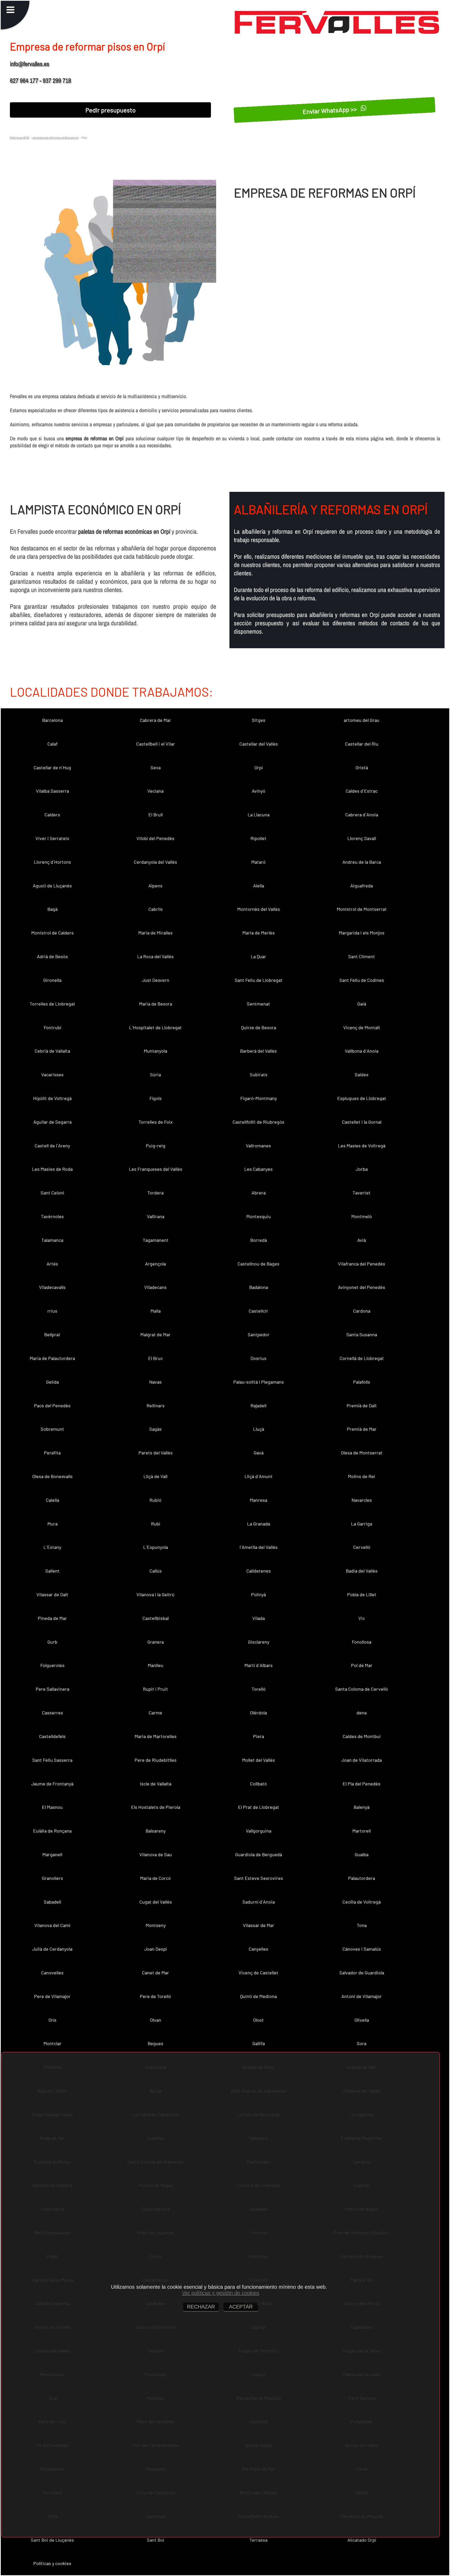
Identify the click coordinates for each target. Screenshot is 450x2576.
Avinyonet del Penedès (362, 1287)
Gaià (362, 1004)
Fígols (156, 1098)
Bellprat (52, 1334)
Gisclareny (259, 1642)
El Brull (156, 815)
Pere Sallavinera (52, 1689)
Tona (362, 1925)
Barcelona (52, 720)
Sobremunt (52, 1429)
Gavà (259, 1453)
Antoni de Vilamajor (362, 1996)
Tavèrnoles (52, 1216)
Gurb (52, 1642)
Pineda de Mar (52, 1618)
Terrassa (258, 2540)
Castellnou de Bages (258, 1264)
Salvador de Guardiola (362, 1973)
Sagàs (155, 1429)
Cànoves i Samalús (362, 1949)
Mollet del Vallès (259, 1760)
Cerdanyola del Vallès (155, 862)
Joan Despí (156, 1949)
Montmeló (362, 1216)
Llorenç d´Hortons (52, 862)
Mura (52, 1524)
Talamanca (52, 1240)
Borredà (259, 1240)
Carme (155, 1713)
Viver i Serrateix (52, 838)
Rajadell (258, 1405)
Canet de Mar (155, 1973)
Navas (155, 1382)
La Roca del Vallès (155, 956)
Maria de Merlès (259, 933)
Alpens (155, 886)
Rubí (156, 1524)
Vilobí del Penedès (155, 838)
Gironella (52, 980)
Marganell (52, 1854)
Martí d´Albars (259, 1665)
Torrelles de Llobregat (52, 1004)
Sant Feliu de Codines (362, 980)
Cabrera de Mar (155, 720)
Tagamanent (156, 1240)
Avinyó (259, 791)
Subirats (259, 1074)
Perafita (52, 1453)
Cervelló (362, 1547)
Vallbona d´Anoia (362, 1051)
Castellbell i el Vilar (156, 744)
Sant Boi (156, 2540)
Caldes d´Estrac (362, 791)
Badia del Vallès (362, 1571)
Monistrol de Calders (52, 933)
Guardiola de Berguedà (259, 1854)
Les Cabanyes (258, 1169)
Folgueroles (52, 1665)
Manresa (258, 1500)
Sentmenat (258, 1004)
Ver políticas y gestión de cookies (221, 2293)
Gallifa (259, 2043)
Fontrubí (52, 1027)
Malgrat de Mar (155, 1334)
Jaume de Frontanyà (52, 1784)
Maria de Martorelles (156, 1736)
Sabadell (52, 1902)
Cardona (362, 1311)
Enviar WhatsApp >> (330, 110)
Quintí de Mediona (258, 1996)
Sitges (259, 720)
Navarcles (362, 1500)
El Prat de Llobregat (259, 1807)
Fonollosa (362, 1642)
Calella (52, 1500)
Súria (155, 1074)
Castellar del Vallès (259, 744)
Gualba (362, 1854)
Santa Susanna (362, 1334)
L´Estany (52, 1547)
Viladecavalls (52, 1287)
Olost (258, 2020)
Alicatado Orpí (362, 2540)
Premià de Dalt (362, 1405)
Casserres (52, 1713)
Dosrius (258, 1358)
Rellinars (156, 1405)
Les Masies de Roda (52, 1169)
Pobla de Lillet (362, 1594)
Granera (156, 1642)
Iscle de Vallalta (156, 1784)
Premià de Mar (362, 1429)
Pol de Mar (362, 1665)
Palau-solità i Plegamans (259, 1382)
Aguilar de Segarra (52, 1122)
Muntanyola (155, 1051)
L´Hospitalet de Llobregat (155, 1027)
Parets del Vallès (156, 1453)
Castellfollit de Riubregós (258, 1122)
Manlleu (155, 1665)
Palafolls (362, 1382)
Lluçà (259, 1429)
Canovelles (52, 1973)
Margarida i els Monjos (362, 933)
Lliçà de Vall (155, 1476)
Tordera (155, 1193)
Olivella (362, 2020)
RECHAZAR (201, 2307)
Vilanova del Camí (52, 1925)
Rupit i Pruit (155, 1689)
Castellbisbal (156, 1618)
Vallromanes (258, 1146)
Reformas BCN (20, 137)
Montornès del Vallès (259, 909)
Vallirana (156, 1216)
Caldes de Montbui (362, 1736)
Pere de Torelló (155, 1996)
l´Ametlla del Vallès (259, 1547)
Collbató (258, 1784)
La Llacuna (259, 815)
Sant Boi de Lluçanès (52, 2540)
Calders (52, 815)
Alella (259, 886)
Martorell (362, 1831)
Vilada (259, 1618)
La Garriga (362, 1524)
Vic (362, 1618)
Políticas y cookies (52, 2563)
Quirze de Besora (259, 1027)
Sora (362, 2043)
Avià (362, 1240)
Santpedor (259, 1334)
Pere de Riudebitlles (156, 1760)
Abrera (259, 1193)
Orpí (259, 767)
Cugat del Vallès (156, 1902)
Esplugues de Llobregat (362, 1098)
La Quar (258, 956)
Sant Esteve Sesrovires (259, 1878)
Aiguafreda (362, 886)
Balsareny (156, 1831)
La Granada (259, 1524)
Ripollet (258, 838)
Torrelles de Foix (156, 1122)
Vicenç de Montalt (362, 1027)
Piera (259, 1736)
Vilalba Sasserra (52, 791)
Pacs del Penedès (52, 1405)
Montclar (52, 2043)
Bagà (52, 909)
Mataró (258, 862)
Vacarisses (52, 1074)
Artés (52, 1264)
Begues (155, 2043)
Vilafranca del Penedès (362, 1264)
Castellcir (258, 1311)
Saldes (362, 1074)
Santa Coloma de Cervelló (362, 1689)
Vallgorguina (259, 1831)
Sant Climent (362, 956)
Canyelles (258, 1949)
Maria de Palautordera (52, 1358)
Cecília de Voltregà (362, 1902)
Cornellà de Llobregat (362, 1358)
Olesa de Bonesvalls (52, 1476)
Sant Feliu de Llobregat (259, 980)
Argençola (155, 1264)
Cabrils (156, 909)
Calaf (52, 744)
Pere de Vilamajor (52, 1996)
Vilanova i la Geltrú (155, 1594)
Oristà (362, 767)
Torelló (259, 1689)
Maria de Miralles (155, 933)
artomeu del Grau (362, 720)
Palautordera (362, 1878)
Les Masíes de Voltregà (362, 1146)
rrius (52, 1311)
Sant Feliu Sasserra (52, 1760)
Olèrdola (258, 1713)
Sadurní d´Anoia (259, 1902)
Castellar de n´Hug (52, 767)
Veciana (155, 791)
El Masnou (52, 1807)
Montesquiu (259, 1216)
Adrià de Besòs (52, 956)
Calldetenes (259, 1571)
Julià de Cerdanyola (52, 1949)
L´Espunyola (156, 1547)
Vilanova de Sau (156, 1854)
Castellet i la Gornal (362, 1122)
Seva (156, 767)
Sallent (52, 1571)
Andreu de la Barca (362, 862)
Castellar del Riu (362, 744)
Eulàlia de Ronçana (52, 1831)
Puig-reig (156, 1146)
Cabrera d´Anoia (362, 815)
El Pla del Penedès (362, 1784)
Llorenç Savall (362, 838)
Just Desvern (156, 980)
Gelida (52, 1382)
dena (362, 1713)
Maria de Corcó (155, 1878)
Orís (52, 2020)
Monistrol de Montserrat (362, 909)
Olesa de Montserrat (362, 1453)
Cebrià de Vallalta (52, 1051)
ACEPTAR (241, 2307)
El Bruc (155, 1358)
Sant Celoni (52, 1193)
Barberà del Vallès (258, 1051)
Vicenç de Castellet (258, 1973)
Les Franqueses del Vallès (156, 1169)
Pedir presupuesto (111, 110)
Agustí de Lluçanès (52, 886)
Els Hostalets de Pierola (156, 1807)
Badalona (259, 1287)
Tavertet (362, 1193)
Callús (156, 1571)
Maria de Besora (156, 1004)
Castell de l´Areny (52, 1146)
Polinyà (258, 1594)
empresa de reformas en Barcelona (55, 137)
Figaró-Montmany (259, 1098)
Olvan (156, 2020)
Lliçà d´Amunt (259, 1476)
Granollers (52, 1878)
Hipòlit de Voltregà (52, 1098)
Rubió (155, 1500)
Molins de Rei (362, 1476)
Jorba (362, 1169)
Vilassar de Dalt (52, 1594)
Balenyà (362, 1807)
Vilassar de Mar (259, 1925)
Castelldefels (52, 1736)
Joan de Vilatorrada (362, 1760)
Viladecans (155, 1287)
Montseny (156, 1925)
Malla (156, 1311)
